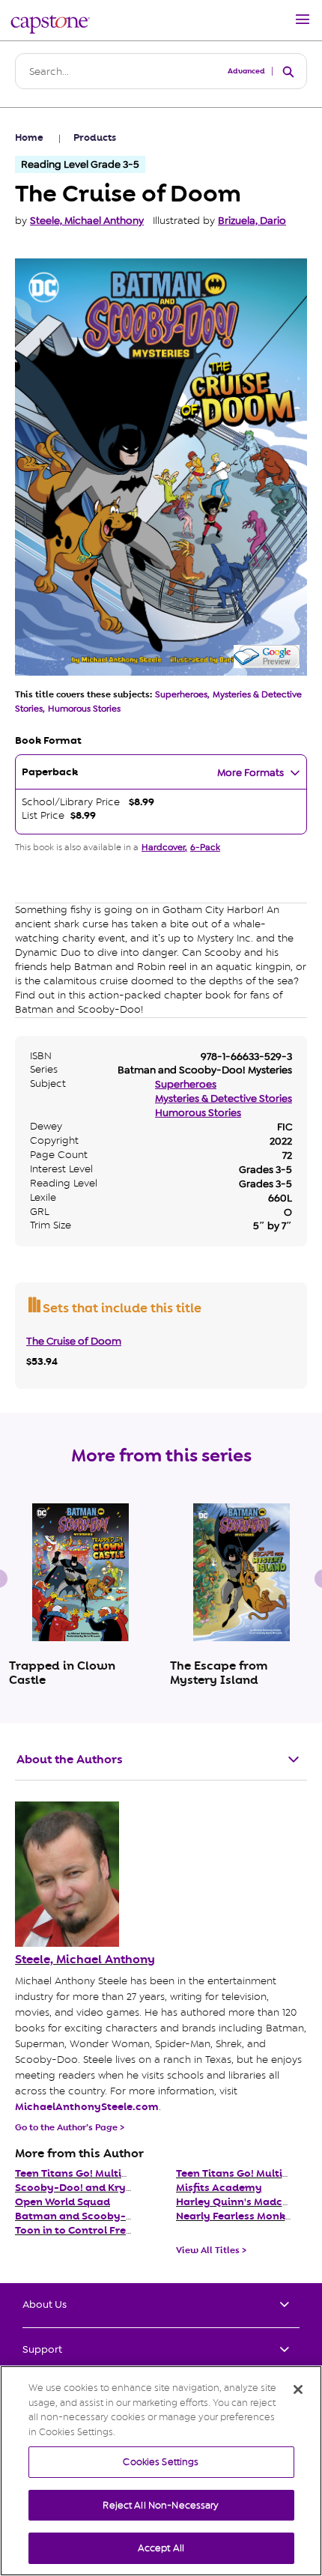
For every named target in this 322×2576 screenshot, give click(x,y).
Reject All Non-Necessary (161, 2505)
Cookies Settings (161, 2462)
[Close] (298, 2389)
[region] (161, 2471)
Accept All (161, 2548)
